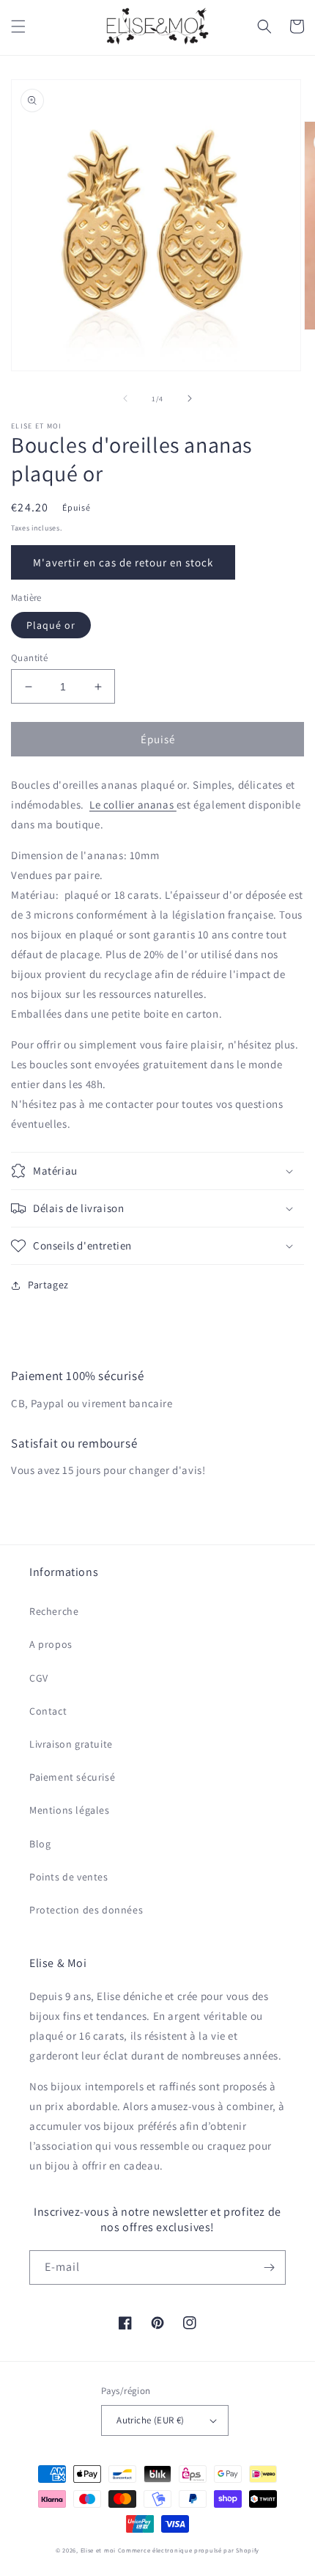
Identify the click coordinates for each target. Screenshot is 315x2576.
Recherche (54, 1611)
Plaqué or (51, 625)
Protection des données (86, 1910)
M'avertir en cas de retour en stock (123, 562)
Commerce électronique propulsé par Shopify (189, 2550)
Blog (40, 1844)
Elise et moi (98, 2550)
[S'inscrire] (269, 2267)
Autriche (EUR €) (150, 2420)
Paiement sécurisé (72, 1777)
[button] (18, 26)
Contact (48, 1711)
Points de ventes (69, 1877)
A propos (51, 1644)
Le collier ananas (133, 804)
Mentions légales (70, 1810)
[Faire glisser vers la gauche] (125, 398)
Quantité (29, 658)
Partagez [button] (48, 1285)
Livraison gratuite (71, 1744)
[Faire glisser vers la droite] (190, 398)
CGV (39, 1678)
